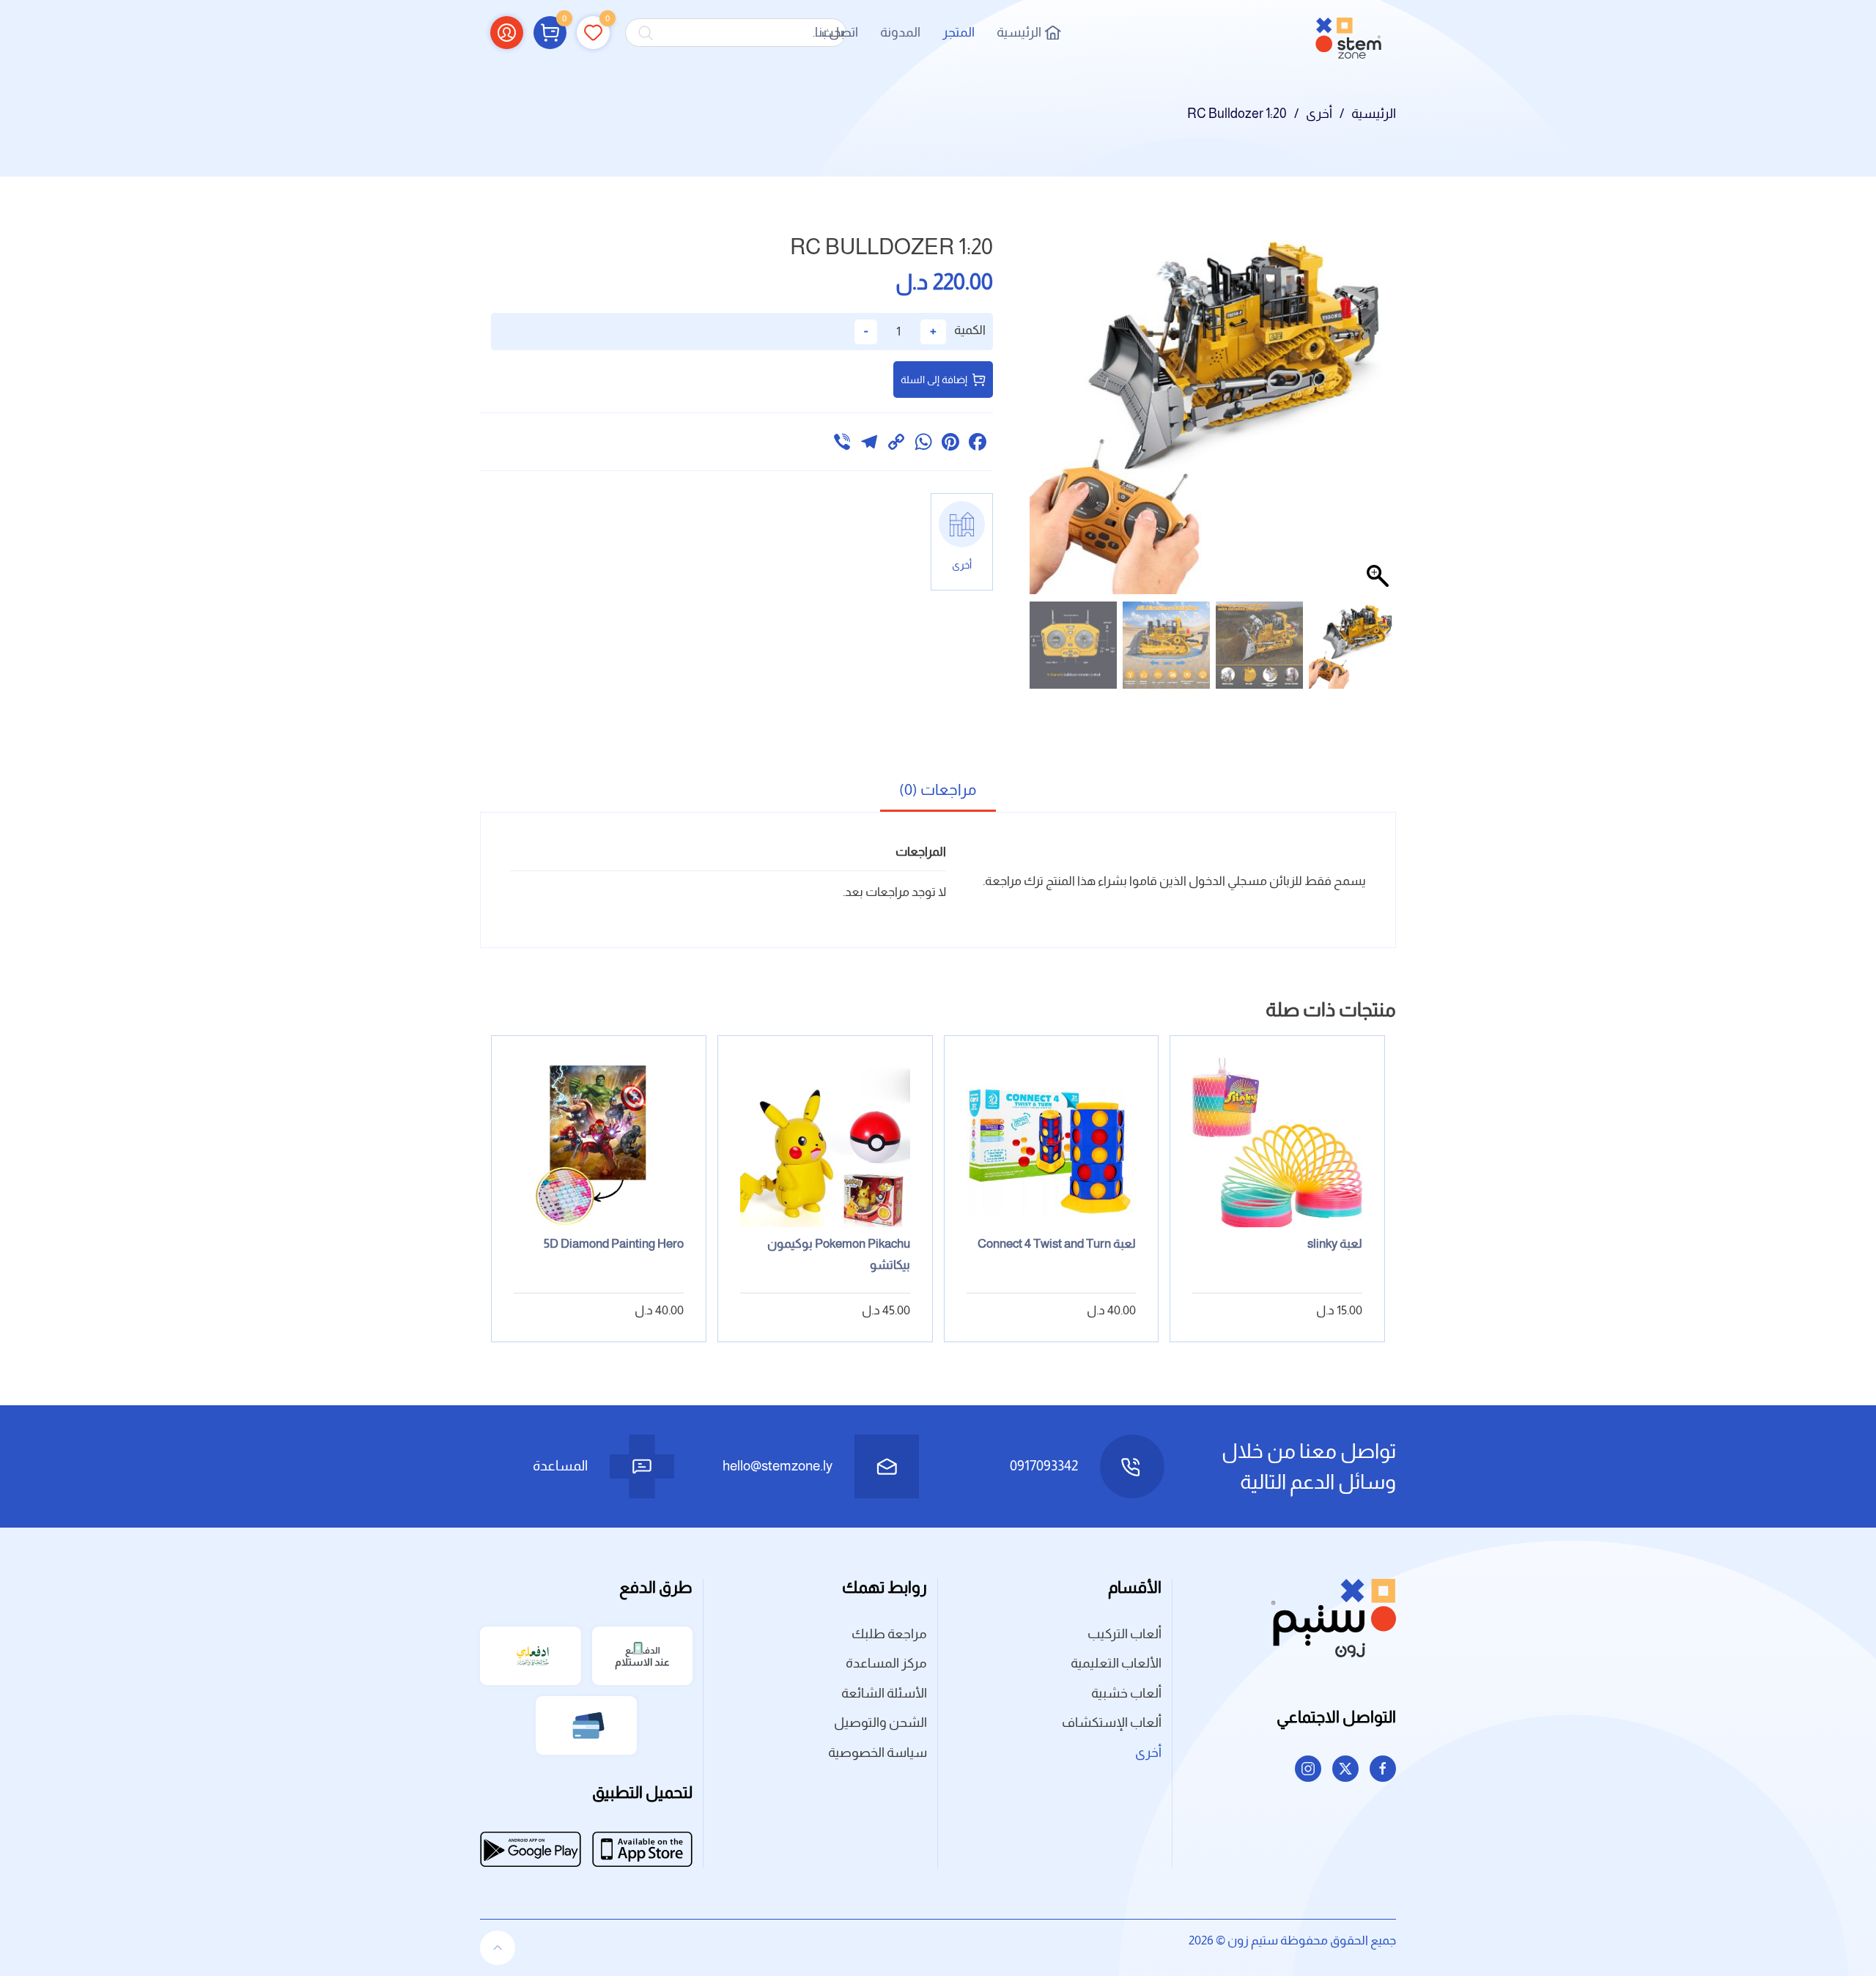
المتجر (959, 32)
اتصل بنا (837, 32)
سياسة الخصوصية (878, 1753)
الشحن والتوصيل (880, 1722)
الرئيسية (1019, 32)
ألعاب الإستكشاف (1112, 1722)
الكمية (969, 330)
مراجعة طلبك (889, 1634)
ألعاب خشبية (1126, 1693)
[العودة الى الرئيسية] (1348, 33)
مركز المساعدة (886, 1663)
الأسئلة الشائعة (884, 1693)
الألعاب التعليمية (1116, 1663)
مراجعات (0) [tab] (938, 789)
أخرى (1148, 1753)
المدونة (900, 32)
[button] (550, 32)
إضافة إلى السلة (934, 380)
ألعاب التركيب (1125, 1634)
